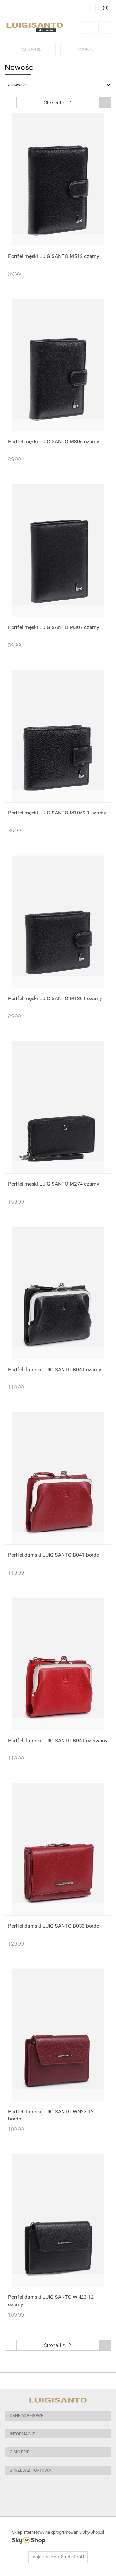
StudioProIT (73, 2557)
